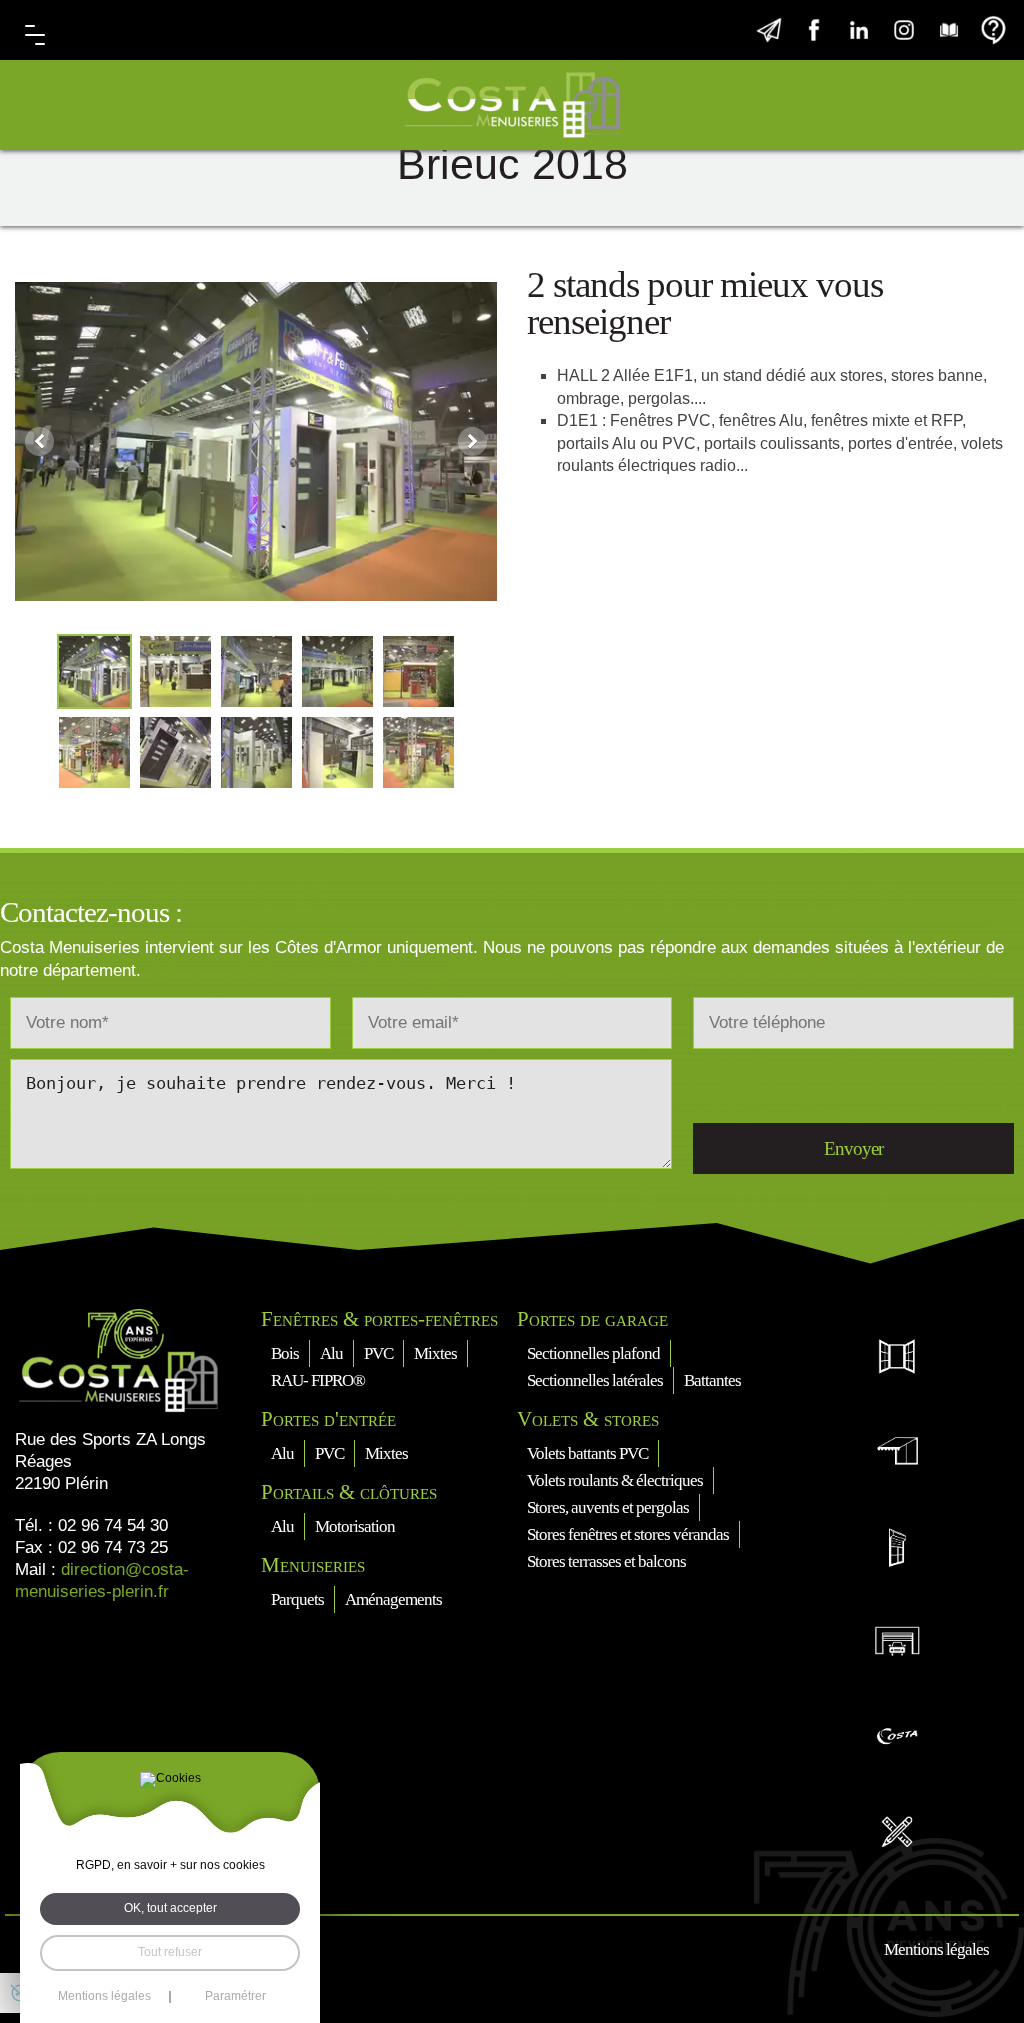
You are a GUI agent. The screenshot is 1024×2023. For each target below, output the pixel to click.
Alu (331, 1353)
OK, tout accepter (170, 1908)
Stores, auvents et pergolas (608, 1507)
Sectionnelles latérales (595, 1380)
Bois (285, 1353)
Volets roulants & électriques (615, 1480)
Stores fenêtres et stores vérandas (628, 1534)
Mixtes (435, 1353)
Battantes (712, 1380)
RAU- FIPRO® (318, 1380)
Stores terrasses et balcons (606, 1561)
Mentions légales (936, 1949)
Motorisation (355, 1526)
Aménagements (393, 1599)
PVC (378, 1353)
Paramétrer (235, 1997)
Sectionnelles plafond (593, 1353)
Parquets (297, 1599)
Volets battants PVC (587, 1453)
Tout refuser (170, 1952)
